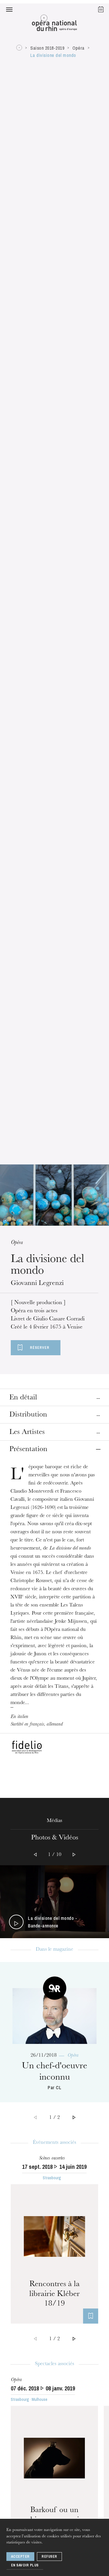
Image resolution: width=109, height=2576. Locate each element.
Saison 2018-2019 (47, 48)
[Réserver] (90, 2316)
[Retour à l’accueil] (54, 24)
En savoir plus (25, 2565)
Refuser (49, 2557)
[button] (9, 9)
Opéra (78, 48)
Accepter (20, 2557)
